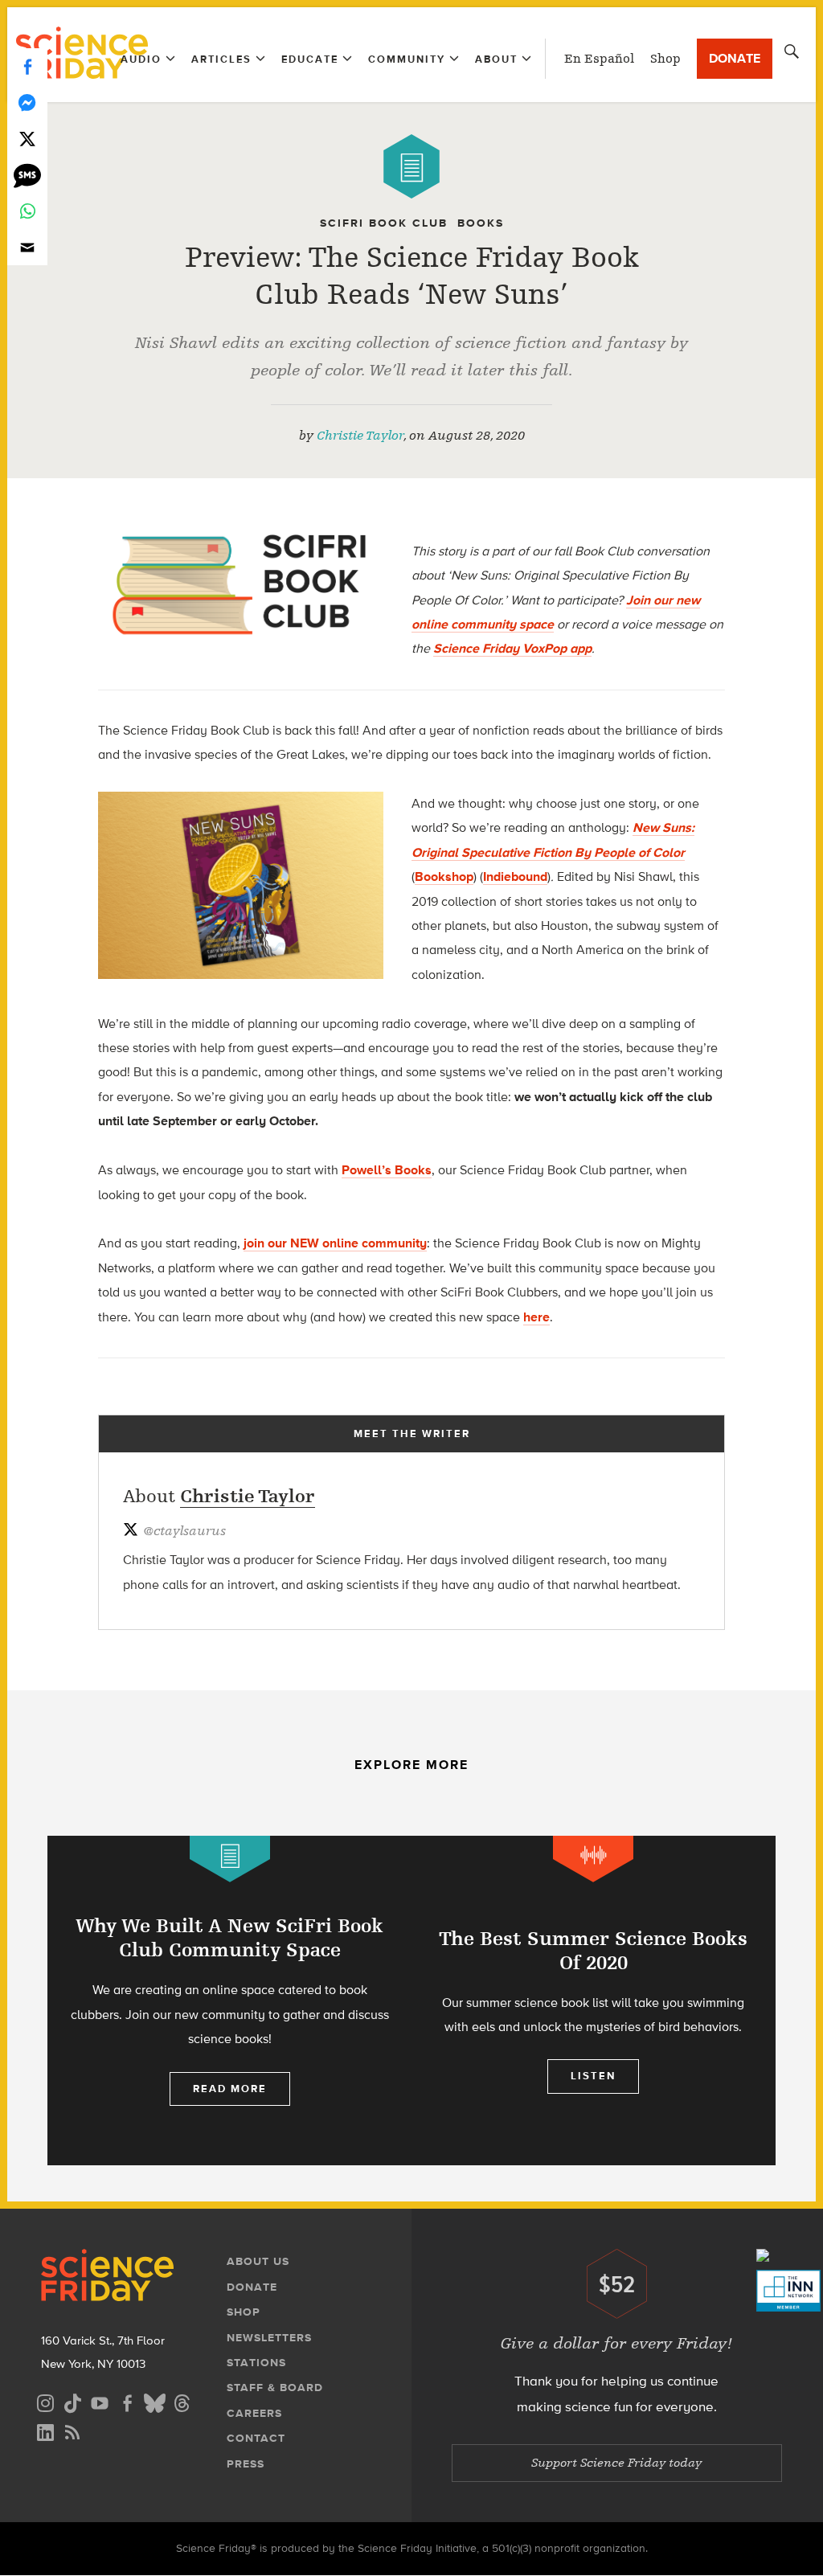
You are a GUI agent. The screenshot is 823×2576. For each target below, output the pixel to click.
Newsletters (269, 2338)
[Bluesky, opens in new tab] (154, 2401)
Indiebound (515, 876)
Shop (665, 59)
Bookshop (444, 876)
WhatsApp (27, 211)
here (536, 1317)
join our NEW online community (335, 1243)
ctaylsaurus (184, 1531)
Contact (256, 2438)
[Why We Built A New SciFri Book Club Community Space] (229, 2001)
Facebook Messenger (27, 102)
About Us (258, 2261)
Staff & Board (275, 2388)
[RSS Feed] (72, 2430)
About (496, 59)
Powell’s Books (387, 1170)
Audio (141, 59)
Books (481, 223)
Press (246, 2464)
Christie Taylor (360, 436)
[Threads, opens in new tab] (182, 2401)
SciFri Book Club (384, 223)
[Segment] (593, 1859)
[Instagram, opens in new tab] (45, 2401)
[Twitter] (27, 139)
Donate (735, 58)
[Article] (411, 166)
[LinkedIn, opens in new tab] (45, 2430)
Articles (221, 59)
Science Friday (82, 55)
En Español (599, 59)
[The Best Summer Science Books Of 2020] (594, 2001)
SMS (27, 175)
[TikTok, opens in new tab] (72, 2401)
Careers (254, 2413)
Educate (310, 59)
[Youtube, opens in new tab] (100, 2401)
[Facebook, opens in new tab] (127, 2401)
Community (407, 59)
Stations (256, 2363)
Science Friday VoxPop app (512, 648)
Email (27, 247)
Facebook (27, 66)
